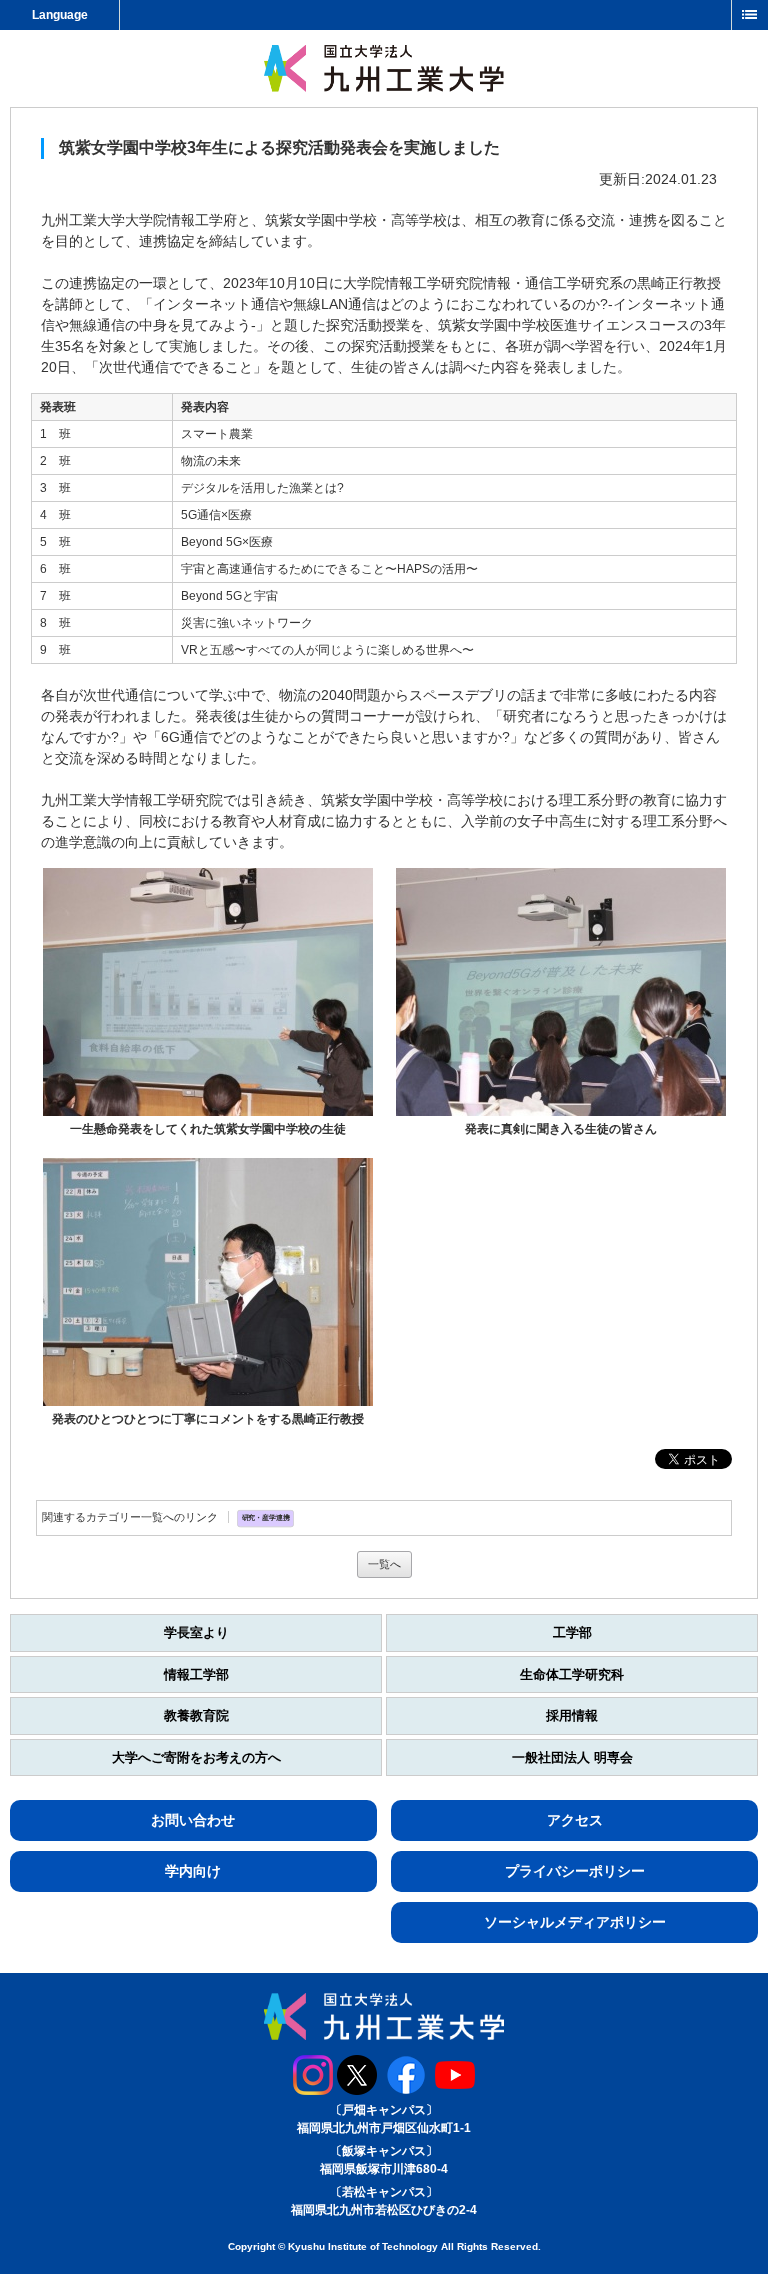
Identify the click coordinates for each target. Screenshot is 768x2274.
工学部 (572, 1632)
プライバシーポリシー (575, 1871)
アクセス (575, 1820)
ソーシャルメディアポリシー (575, 1922)
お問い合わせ (193, 1820)
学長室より (196, 1632)
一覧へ (384, 1564)
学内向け (193, 1871)
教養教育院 (196, 1715)
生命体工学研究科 (572, 1674)
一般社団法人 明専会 (572, 1757)
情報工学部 (196, 1674)
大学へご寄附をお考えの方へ (196, 1757)
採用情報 (572, 1715)
